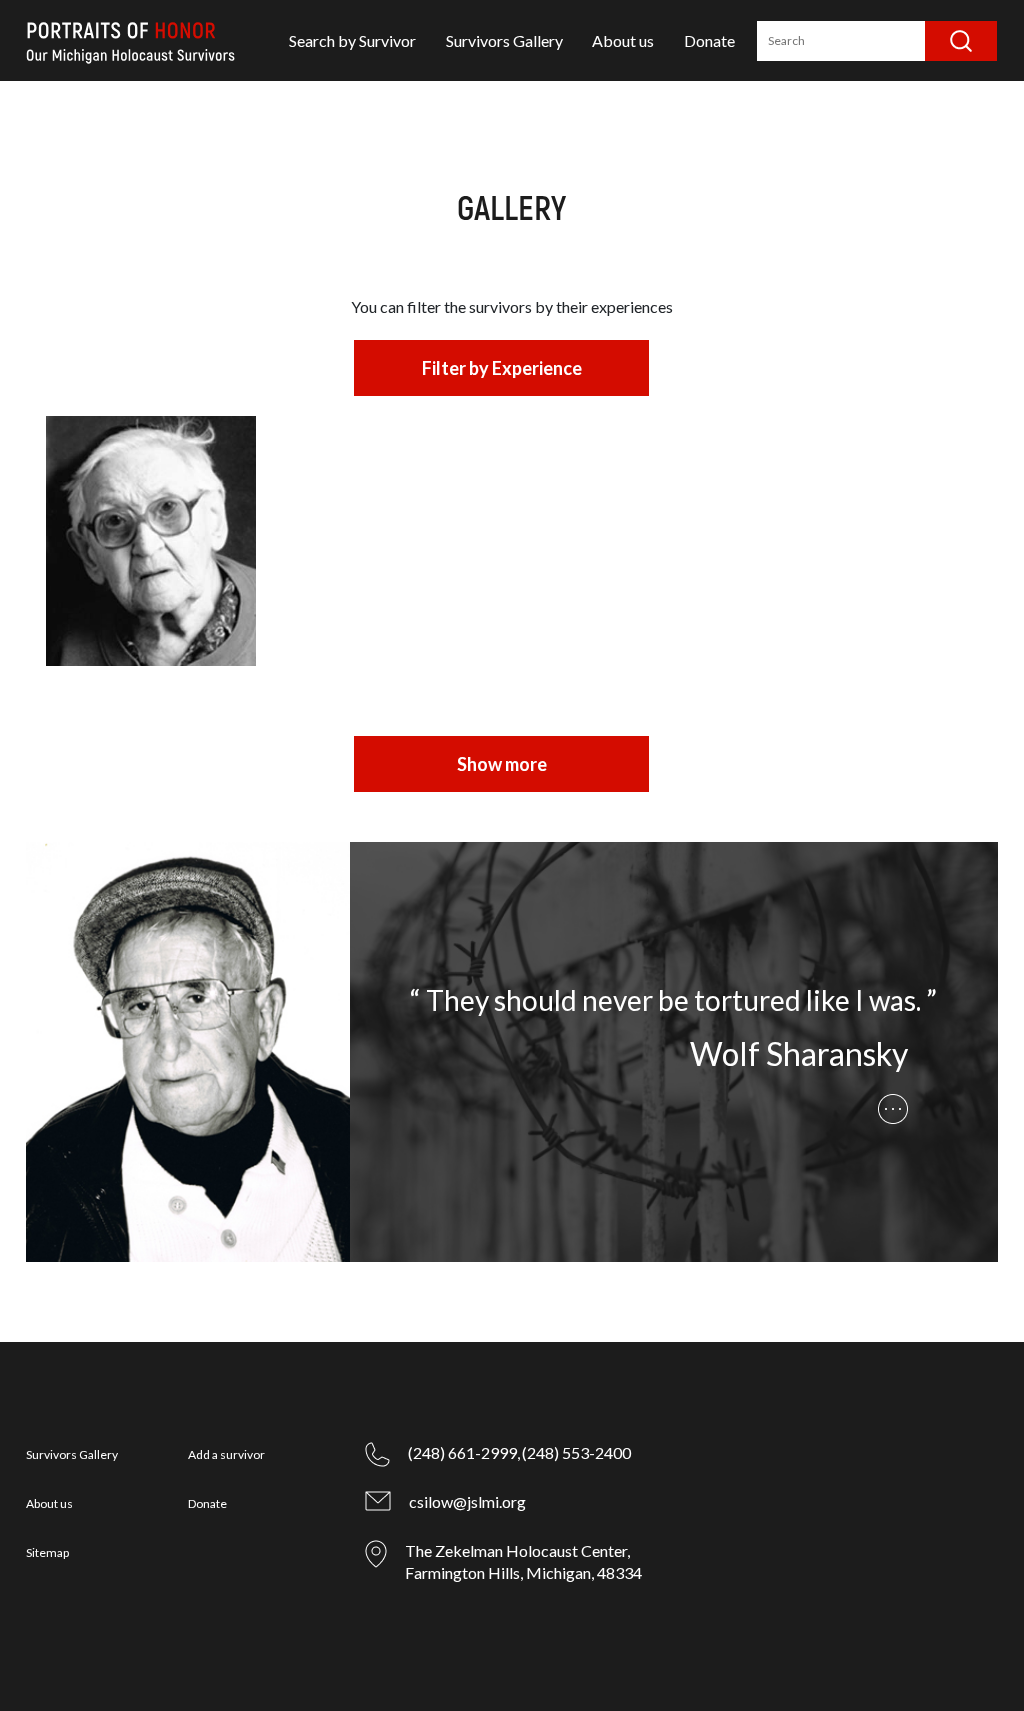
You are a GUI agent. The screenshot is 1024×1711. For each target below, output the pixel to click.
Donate (709, 40)
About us (623, 40)
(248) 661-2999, (464, 1452)
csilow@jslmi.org (467, 1501)
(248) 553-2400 (576, 1452)
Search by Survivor (352, 40)
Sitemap (47, 1552)
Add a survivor (226, 1454)
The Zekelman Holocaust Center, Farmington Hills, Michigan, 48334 (523, 1561)
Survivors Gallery (504, 40)
